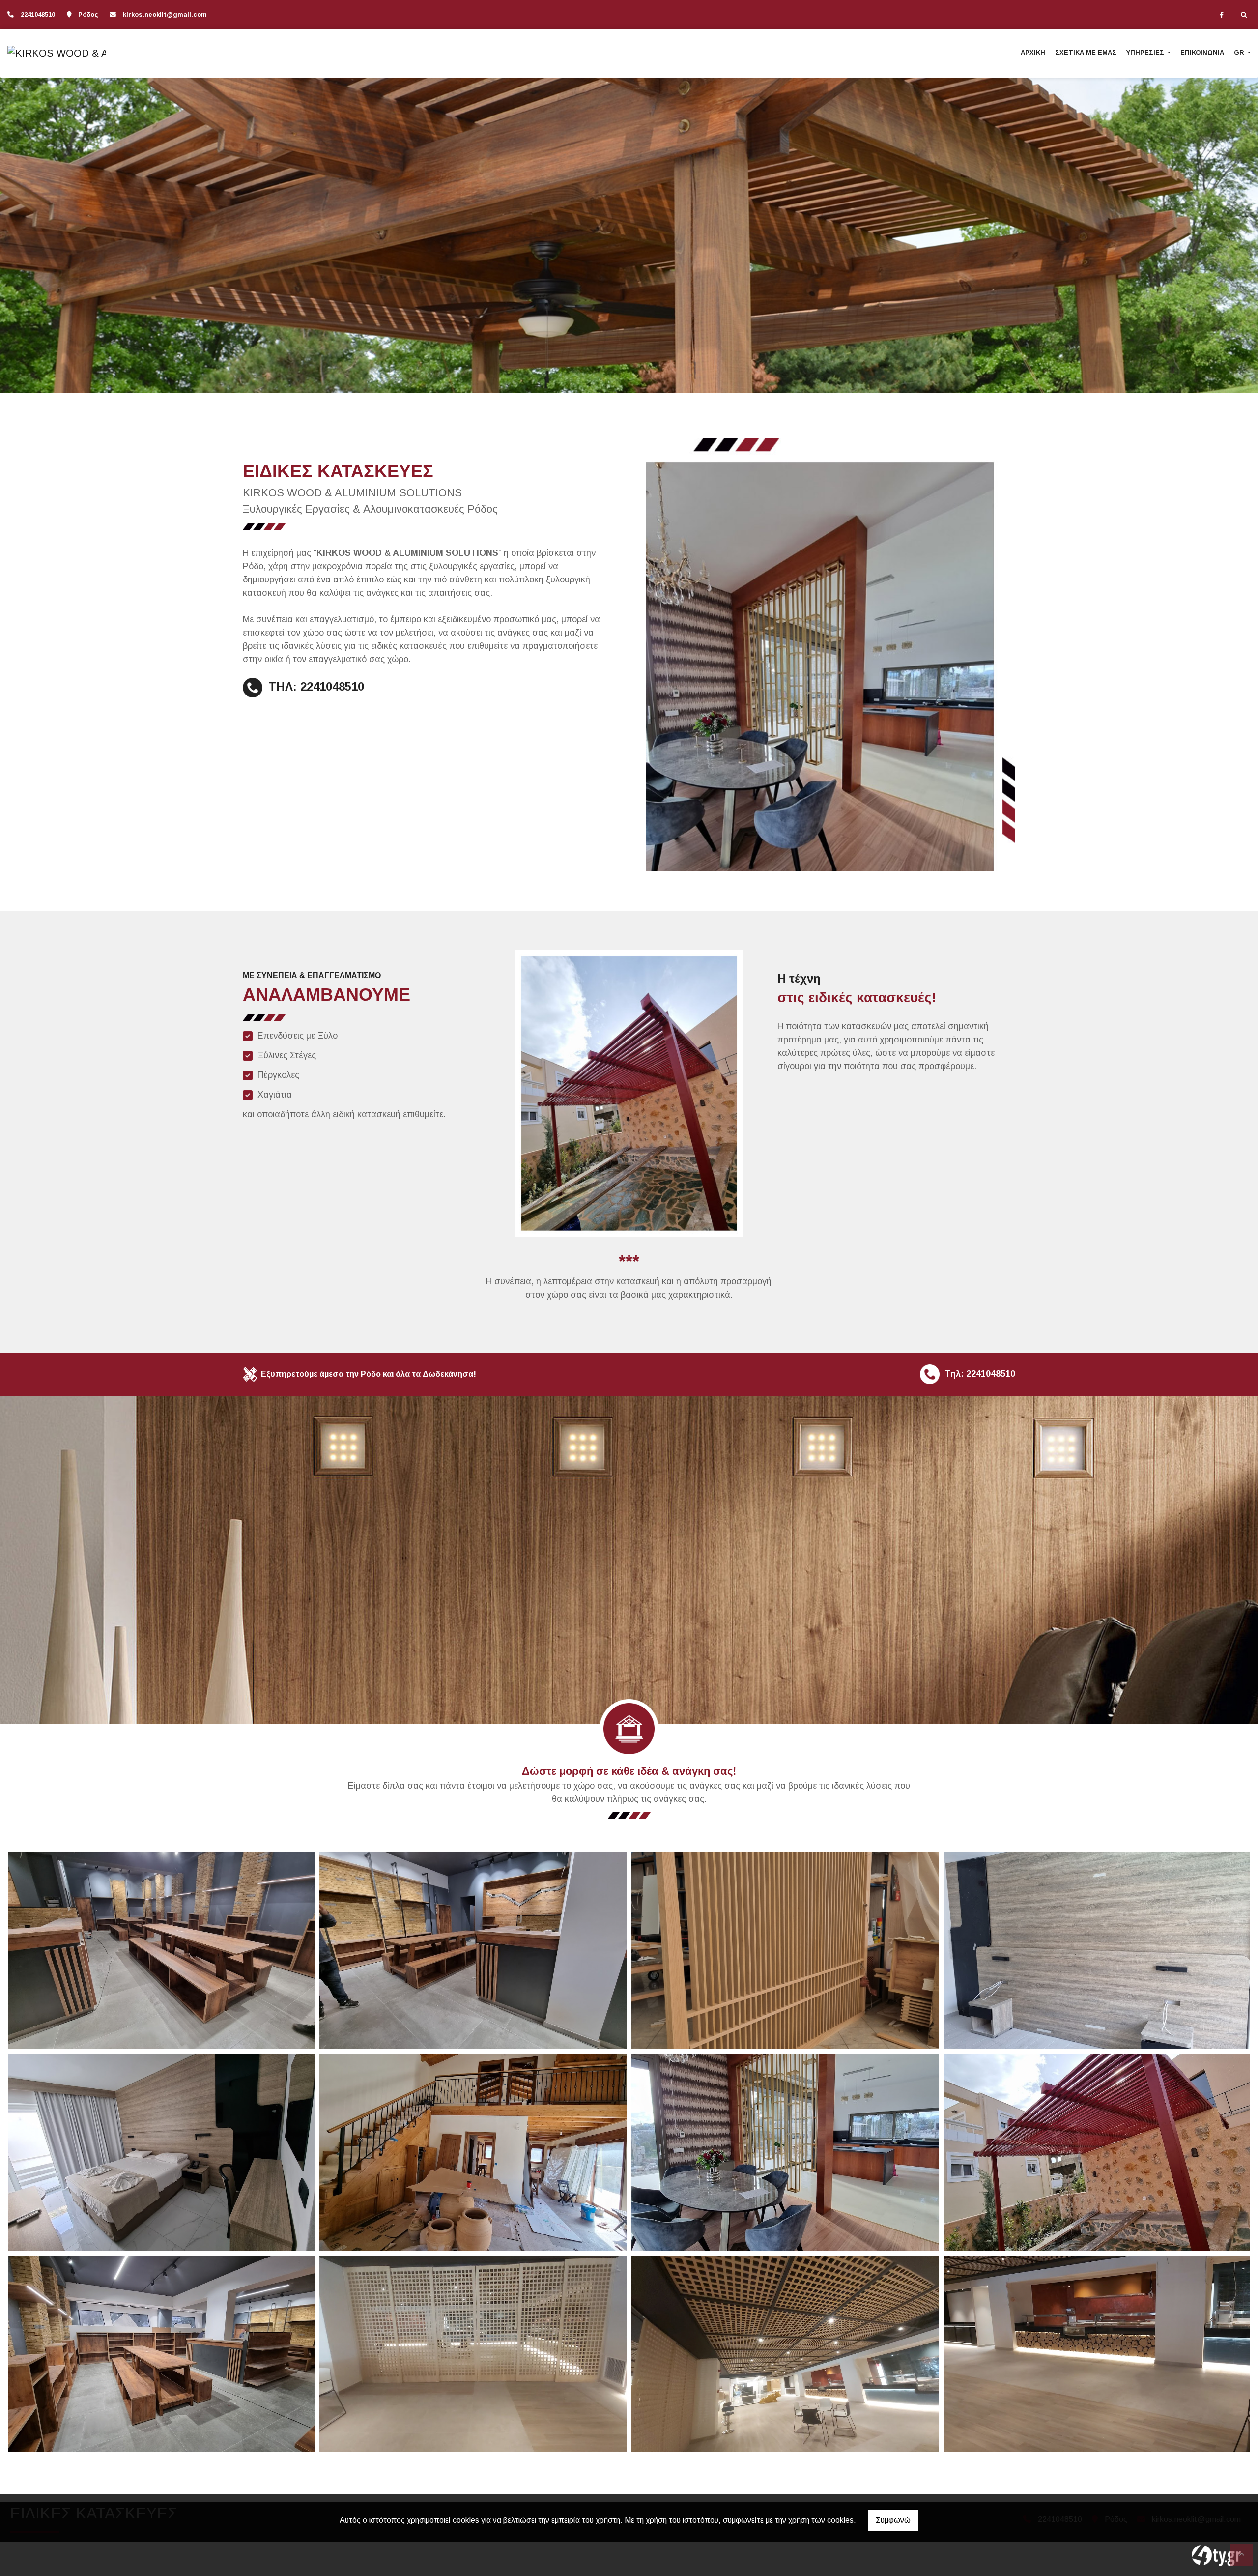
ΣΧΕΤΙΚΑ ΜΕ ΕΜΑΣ (1086, 52)
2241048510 (38, 14)
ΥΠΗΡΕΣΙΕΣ (1146, 52)
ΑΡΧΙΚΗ (1033, 52)
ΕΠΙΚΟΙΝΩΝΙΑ (1202, 52)
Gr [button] (1240, 52)
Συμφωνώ (893, 2520)
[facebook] (1222, 15)
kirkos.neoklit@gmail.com (165, 14)
